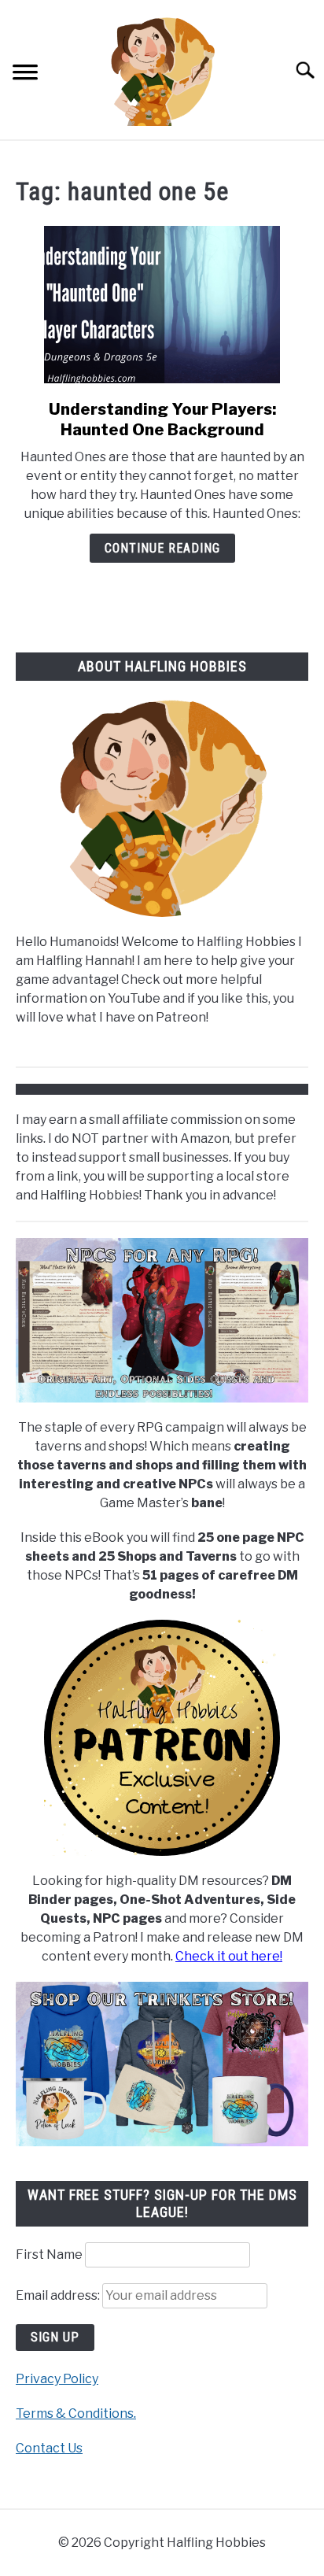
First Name (49, 2254)
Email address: (59, 2295)
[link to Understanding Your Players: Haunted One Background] (162, 305)
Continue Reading (162, 548)
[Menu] (25, 74)
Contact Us (49, 2448)
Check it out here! (229, 1956)
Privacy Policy (57, 2379)
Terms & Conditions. (76, 2413)
